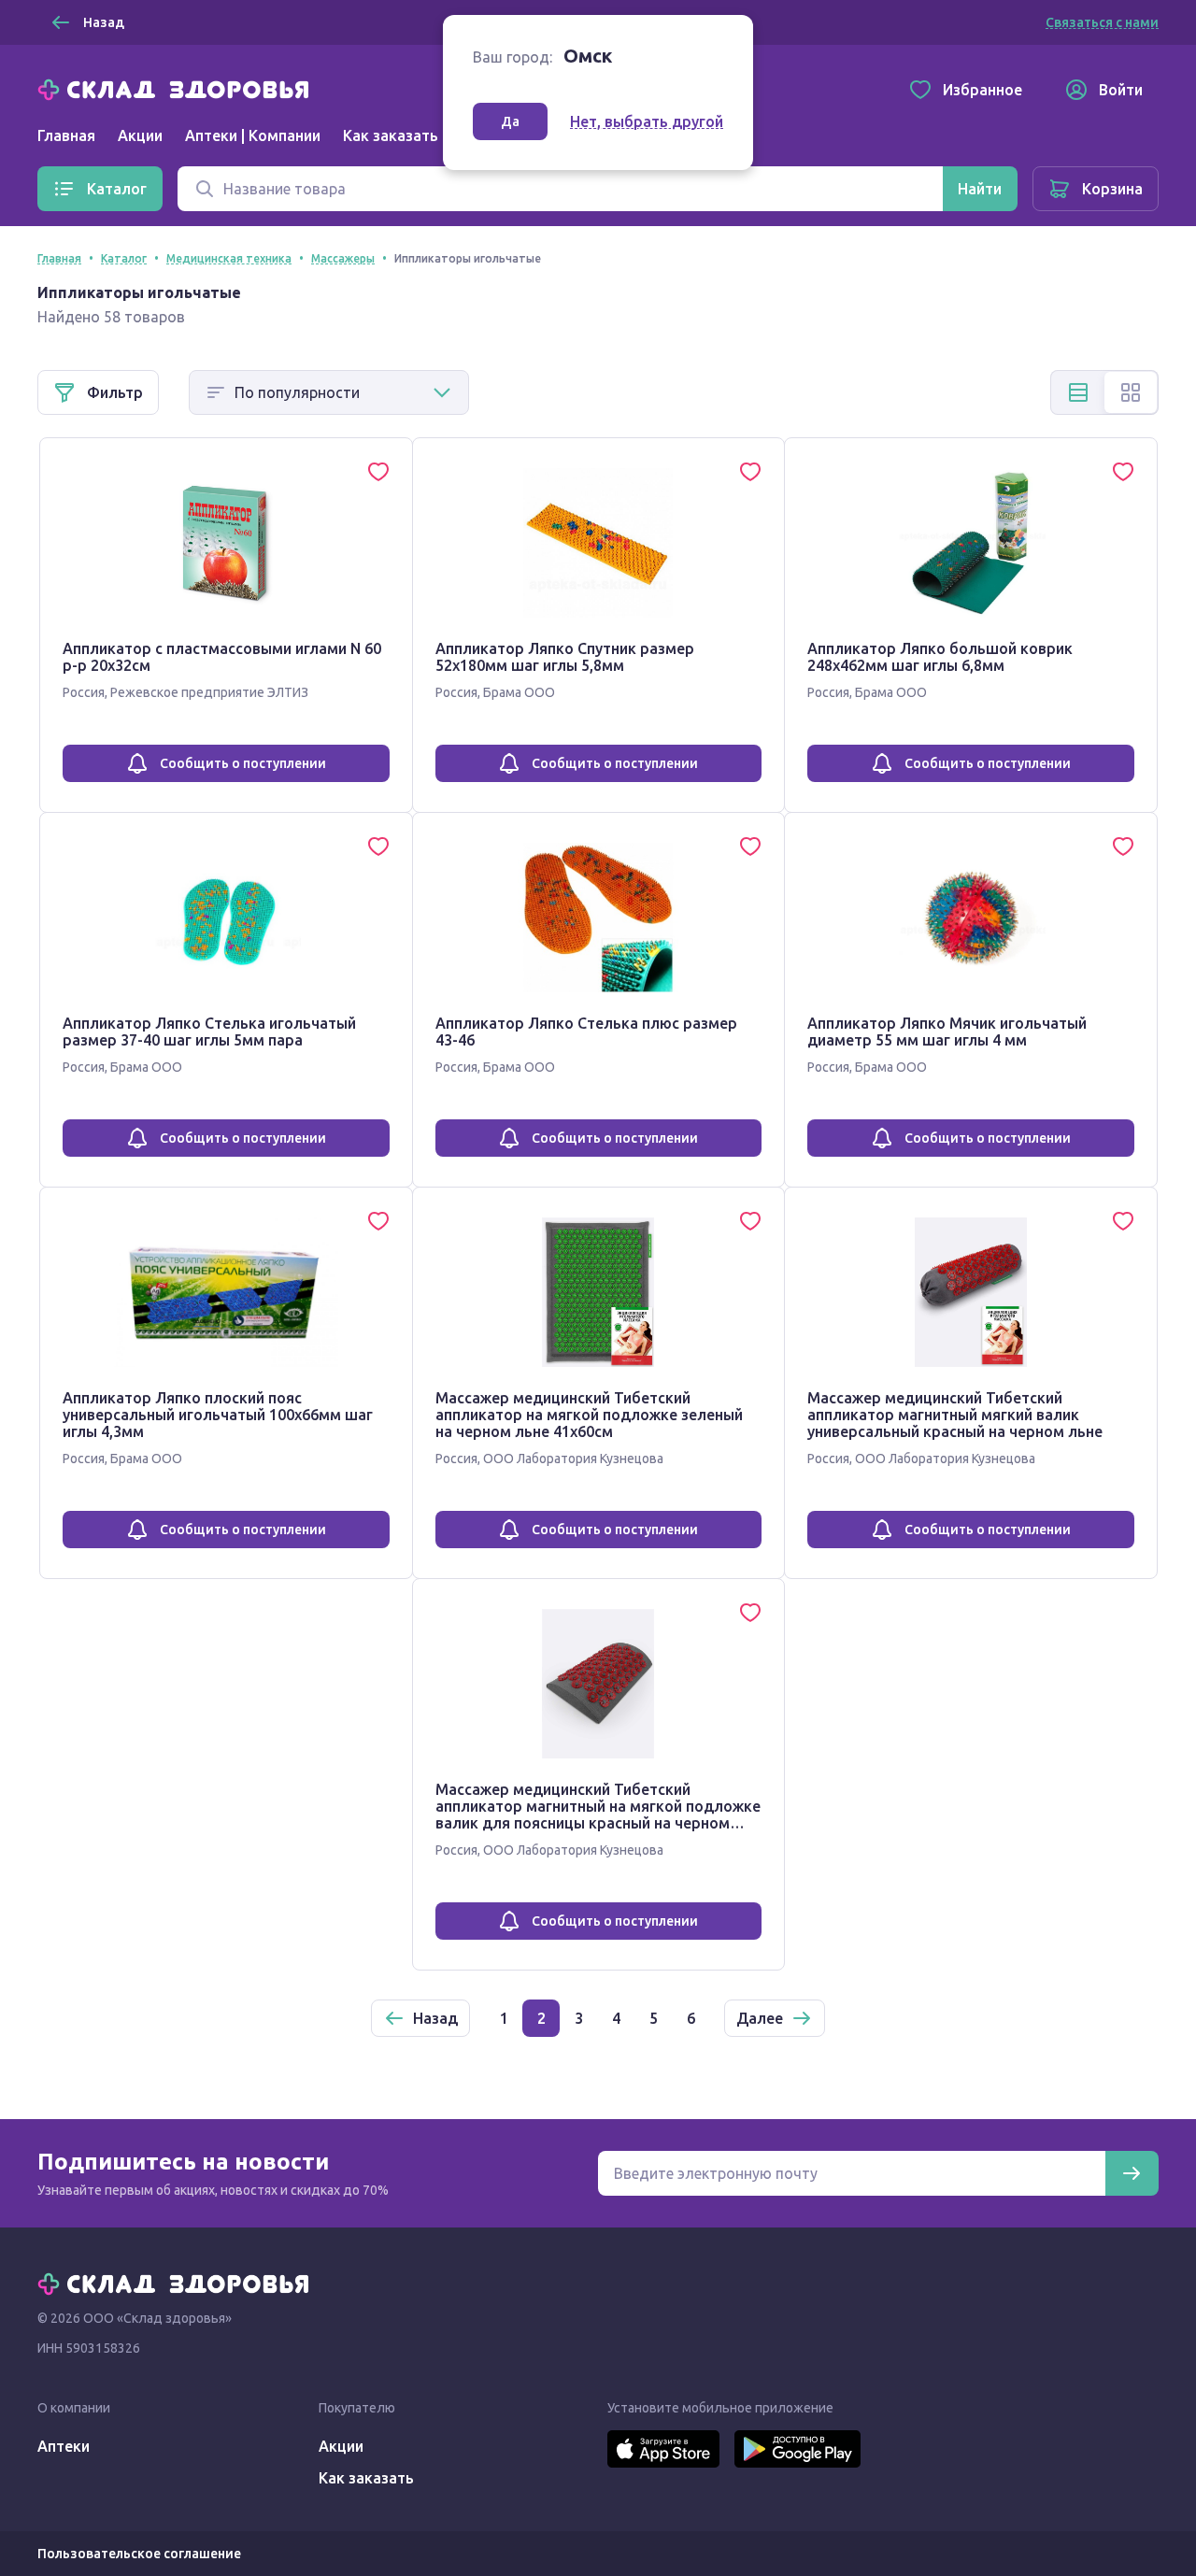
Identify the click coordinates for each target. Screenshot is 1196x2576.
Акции (140, 135)
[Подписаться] (1132, 2173)
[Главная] (178, 88)
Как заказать (391, 135)
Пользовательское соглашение (139, 2554)
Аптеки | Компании (253, 135)
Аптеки (64, 2446)
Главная (66, 135)
